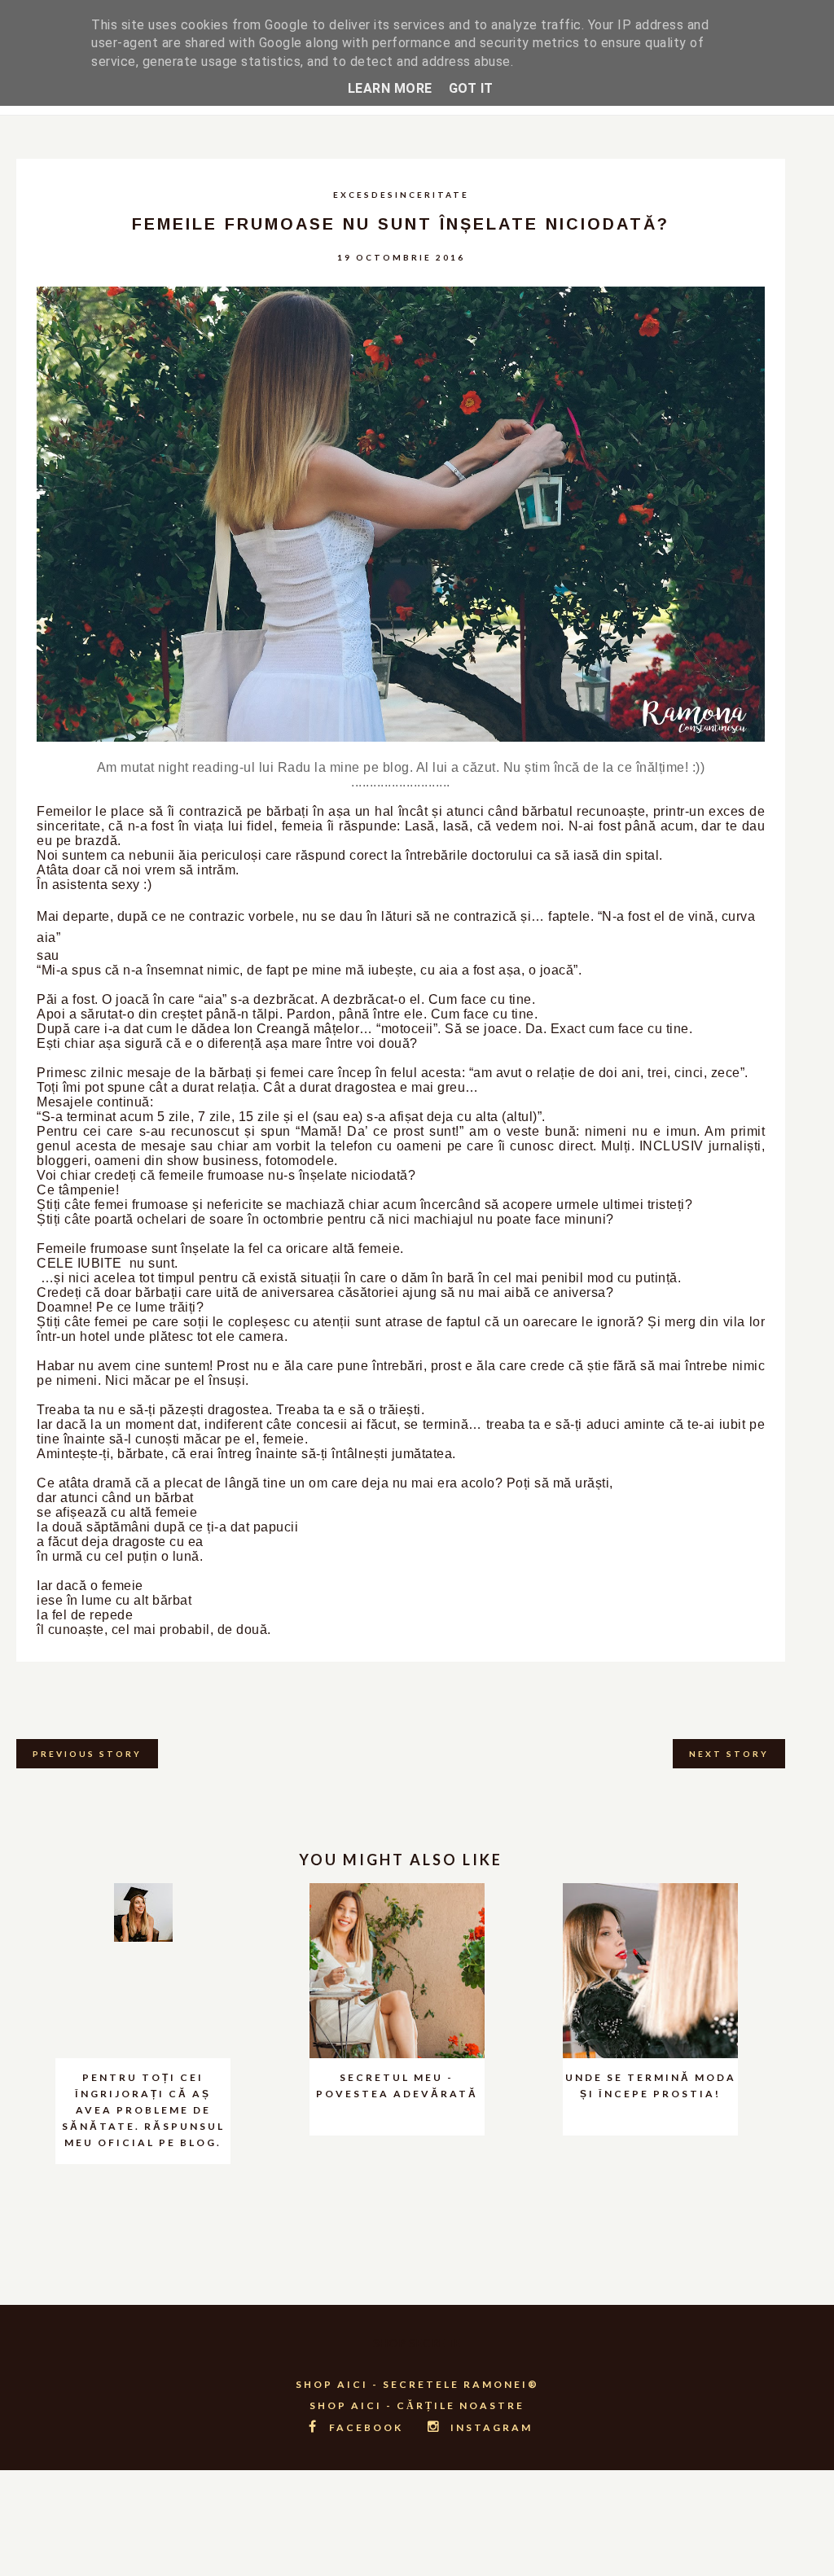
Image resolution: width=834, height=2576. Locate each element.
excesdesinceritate (401, 195)
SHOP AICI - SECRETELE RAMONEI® (417, 2384)
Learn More (390, 88)
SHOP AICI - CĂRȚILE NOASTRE (417, 2405)
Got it (471, 88)
